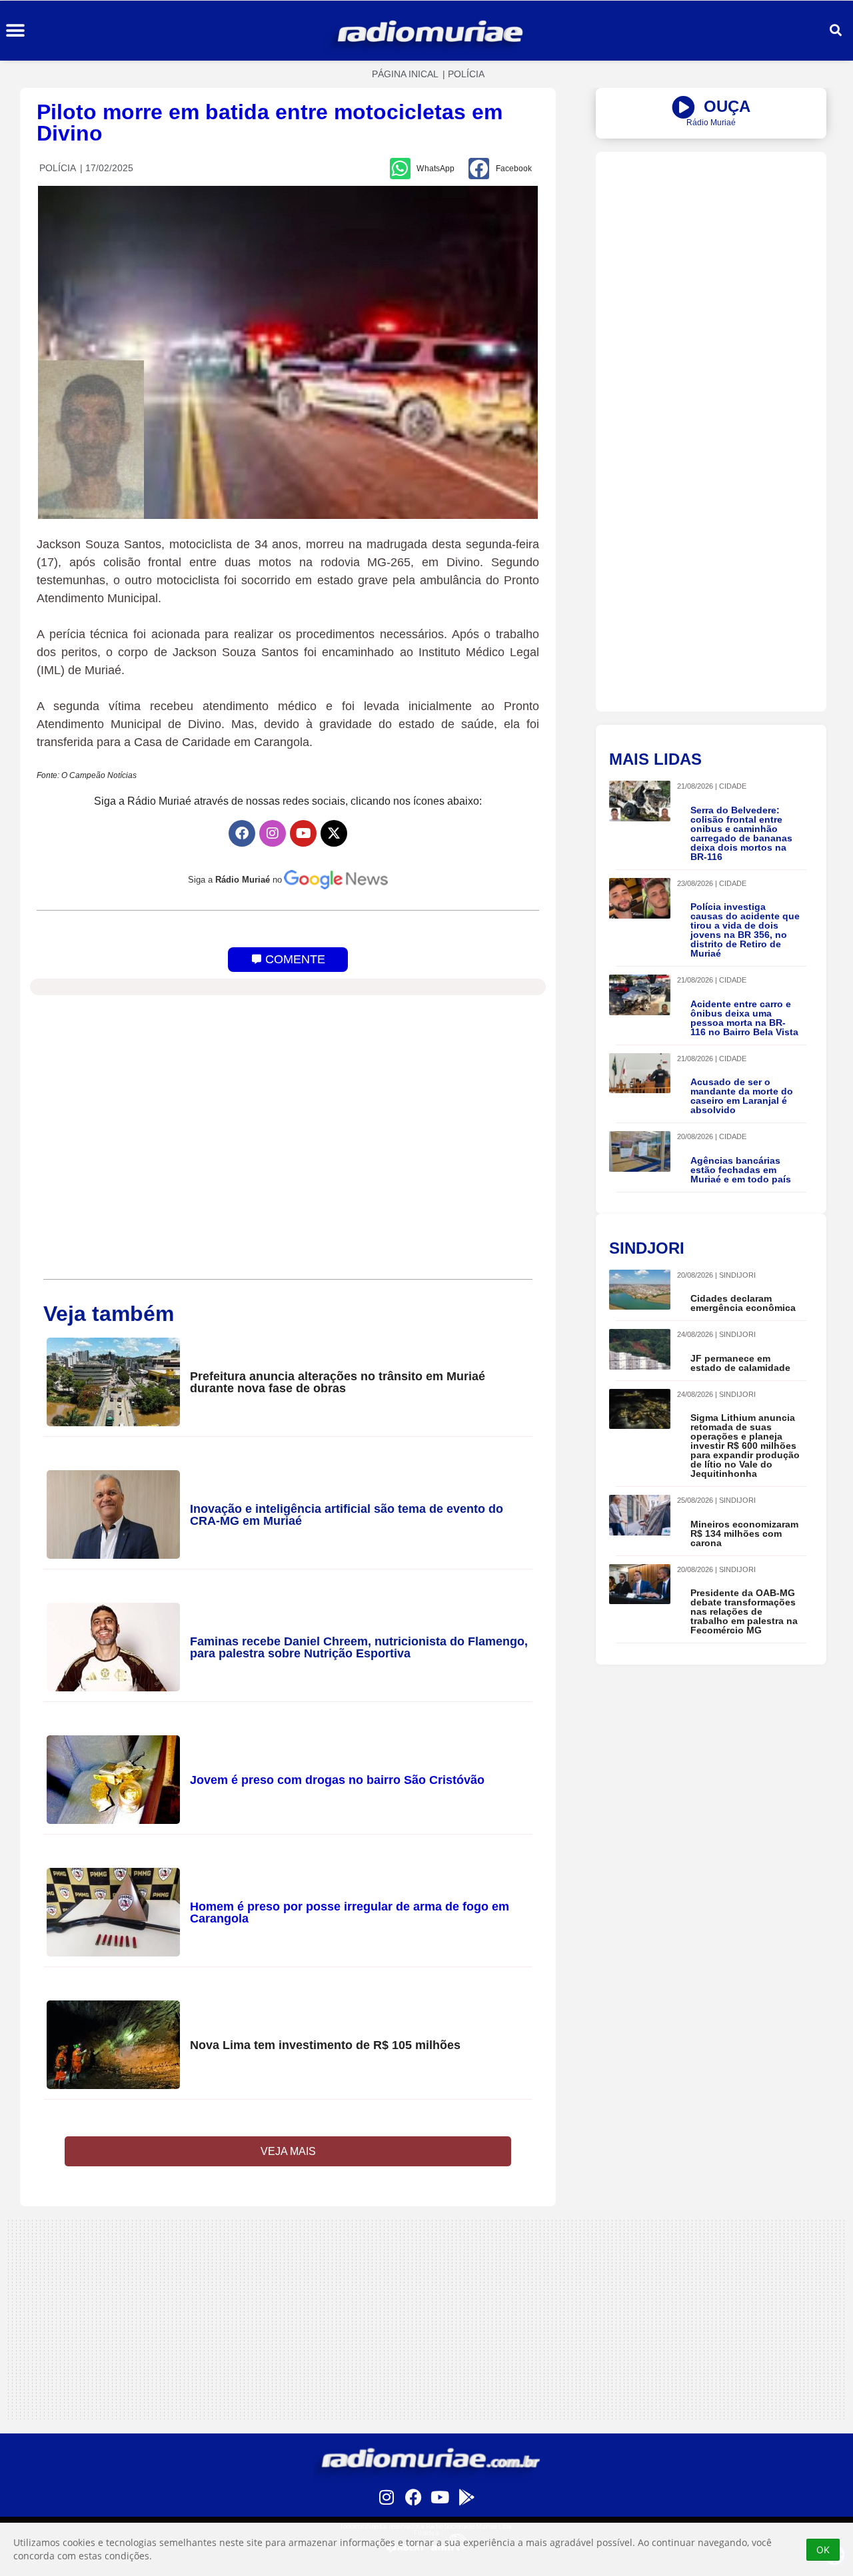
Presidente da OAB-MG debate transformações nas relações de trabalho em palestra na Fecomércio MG (744, 1611)
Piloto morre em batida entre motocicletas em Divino (270, 123)
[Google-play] (466, 2497)
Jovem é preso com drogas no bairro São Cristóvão (337, 1780)
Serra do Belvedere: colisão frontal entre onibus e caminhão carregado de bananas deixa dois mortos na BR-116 (741, 833)
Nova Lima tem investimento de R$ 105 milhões (325, 2045)
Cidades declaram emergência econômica (743, 1303)
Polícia (466, 74)
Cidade (733, 786)
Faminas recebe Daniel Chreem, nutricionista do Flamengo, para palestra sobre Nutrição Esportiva (359, 1647)
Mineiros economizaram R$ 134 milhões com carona (744, 1533)
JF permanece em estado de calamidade (740, 1363)
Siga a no (235, 880)
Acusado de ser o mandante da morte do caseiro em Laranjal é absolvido (742, 1096)
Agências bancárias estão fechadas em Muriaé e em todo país (741, 1170)
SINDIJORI (737, 1275)
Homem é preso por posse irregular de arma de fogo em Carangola (350, 1913)
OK (823, 2550)
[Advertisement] (711, 245)
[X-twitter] (334, 833)
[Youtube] (303, 833)
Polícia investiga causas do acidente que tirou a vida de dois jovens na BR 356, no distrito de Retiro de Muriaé (745, 930)
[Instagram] (273, 833)
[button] (15, 31)
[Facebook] (242, 833)
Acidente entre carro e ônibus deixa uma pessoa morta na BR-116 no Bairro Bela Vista (744, 1018)
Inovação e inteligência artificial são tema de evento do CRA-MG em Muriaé (347, 1515)
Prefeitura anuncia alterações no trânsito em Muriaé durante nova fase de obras (338, 1382)
